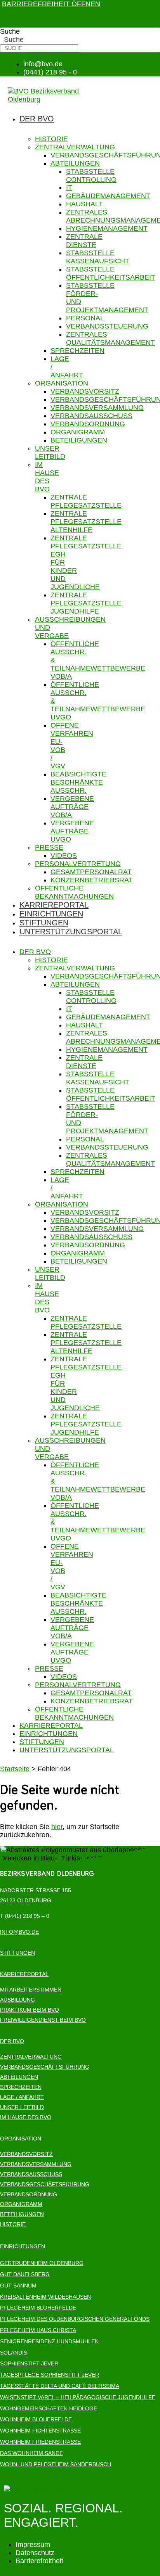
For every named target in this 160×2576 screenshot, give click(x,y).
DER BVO (12, 2041)
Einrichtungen (51, 914)
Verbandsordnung (88, 424)
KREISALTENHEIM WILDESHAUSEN (45, 2297)
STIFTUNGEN (17, 1953)
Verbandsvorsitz (85, 391)
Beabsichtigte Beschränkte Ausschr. (78, 782)
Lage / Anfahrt (22, 2097)
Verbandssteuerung (107, 326)
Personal (85, 318)
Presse (49, 847)
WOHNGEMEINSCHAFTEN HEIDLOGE (49, 2408)
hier (57, 1827)
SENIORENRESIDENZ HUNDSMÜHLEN (49, 2341)
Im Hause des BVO (47, 477)
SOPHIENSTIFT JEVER (29, 2363)
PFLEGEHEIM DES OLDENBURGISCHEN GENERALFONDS (75, 2319)
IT (69, 188)
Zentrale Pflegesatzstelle (86, 501)
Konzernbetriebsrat (92, 880)
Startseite (15, 1769)
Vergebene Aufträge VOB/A (72, 807)
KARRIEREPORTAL (24, 1974)
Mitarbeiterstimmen (31, 1990)
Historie (51, 139)
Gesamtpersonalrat (91, 872)
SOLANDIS (14, 2353)
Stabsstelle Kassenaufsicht (98, 257)
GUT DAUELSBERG (25, 2274)
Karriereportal (54, 905)
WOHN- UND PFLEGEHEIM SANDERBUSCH (56, 2464)
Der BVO (37, 119)
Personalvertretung (78, 864)
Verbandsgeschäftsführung (45, 2067)
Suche (10, 31)
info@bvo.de (19, 1932)
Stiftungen (44, 923)
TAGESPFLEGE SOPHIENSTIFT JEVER (50, 2375)
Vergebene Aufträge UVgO (72, 831)
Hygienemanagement (107, 228)
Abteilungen (75, 163)
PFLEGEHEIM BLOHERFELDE (38, 2308)
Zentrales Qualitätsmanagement (110, 338)
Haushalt (84, 204)
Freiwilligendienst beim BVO (43, 2020)
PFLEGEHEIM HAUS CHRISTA (38, 2330)
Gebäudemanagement (108, 196)
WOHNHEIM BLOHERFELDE (36, 2419)
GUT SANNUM (18, 2286)
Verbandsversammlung (97, 408)
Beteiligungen (79, 440)
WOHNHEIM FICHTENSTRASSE (40, 2431)
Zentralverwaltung (75, 147)
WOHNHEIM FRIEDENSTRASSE (40, 2442)
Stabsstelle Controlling (91, 175)
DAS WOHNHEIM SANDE (31, 2453)
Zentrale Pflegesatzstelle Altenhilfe (86, 522)
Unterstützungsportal (71, 932)
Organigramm (78, 432)
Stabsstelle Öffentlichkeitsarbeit (111, 273)
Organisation (62, 383)
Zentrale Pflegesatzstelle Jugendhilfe (86, 603)
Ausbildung (17, 2000)
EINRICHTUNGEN (23, 2246)
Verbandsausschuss (91, 416)
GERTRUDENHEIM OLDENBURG (42, 2263)
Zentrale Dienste (84, 241)
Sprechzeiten (77, 351)
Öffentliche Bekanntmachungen (74, 892)
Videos (64, 856)
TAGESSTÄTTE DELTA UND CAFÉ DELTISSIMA (60, 2386)
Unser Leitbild (50, 452)
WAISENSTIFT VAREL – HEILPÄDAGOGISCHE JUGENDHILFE (78, 2397)
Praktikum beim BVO (30, 2010)
